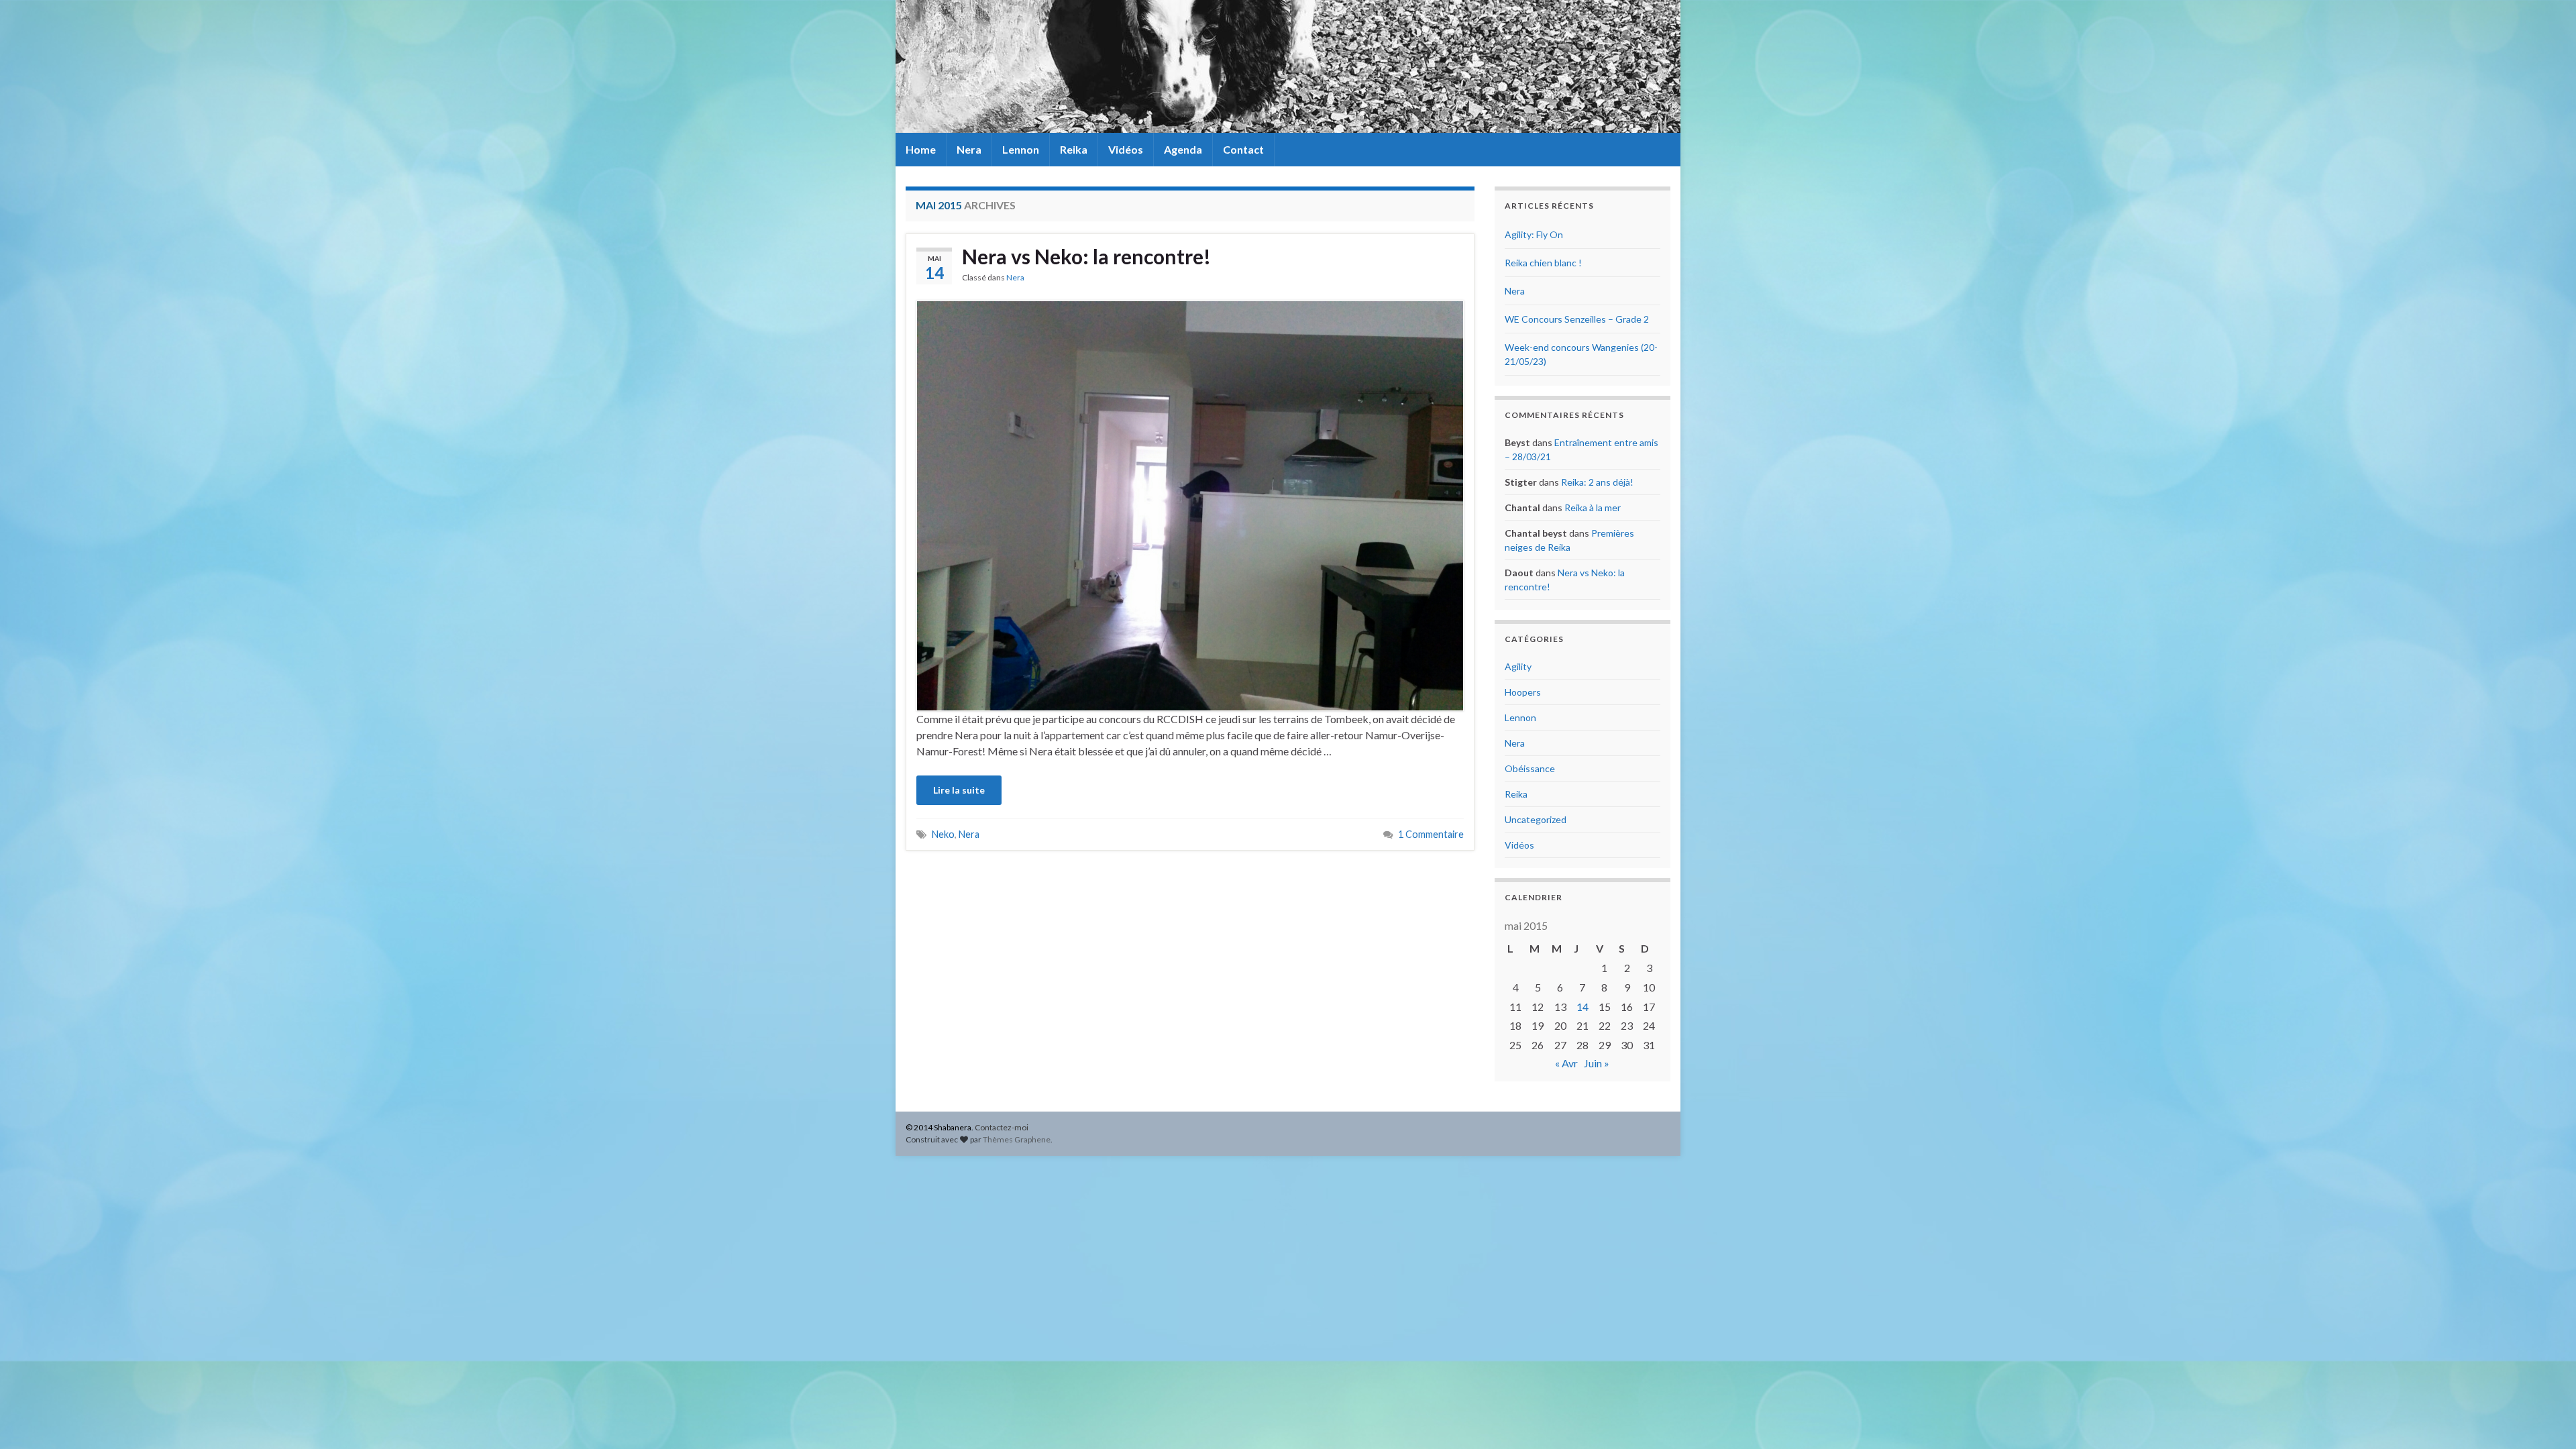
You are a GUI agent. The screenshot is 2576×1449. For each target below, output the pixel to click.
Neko (943, 834)
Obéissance (1530, 768)
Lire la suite (959, 790)
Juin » (1597, 1063)
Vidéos (1126, 149)
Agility (1518, 666)
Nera (969, 149)
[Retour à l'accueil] (1288, 66)
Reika (1074, 149)
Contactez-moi (1002, 1127)
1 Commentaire (1431, 834)
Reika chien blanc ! (1543, 263)
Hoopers (1523, 692)
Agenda (1183, 149)
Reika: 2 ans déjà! (1597, 482)
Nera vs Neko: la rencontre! (1086, 256)
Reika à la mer (1593, 507)
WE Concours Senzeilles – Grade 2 (1577, 319)
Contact (1243, 149)
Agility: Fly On (1534, 234)
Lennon (1021, 149)
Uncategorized (1536, 819)
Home (921, 149)
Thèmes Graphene (1017, 1139)
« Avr (1566, 1063)
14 (1582, 1007)
